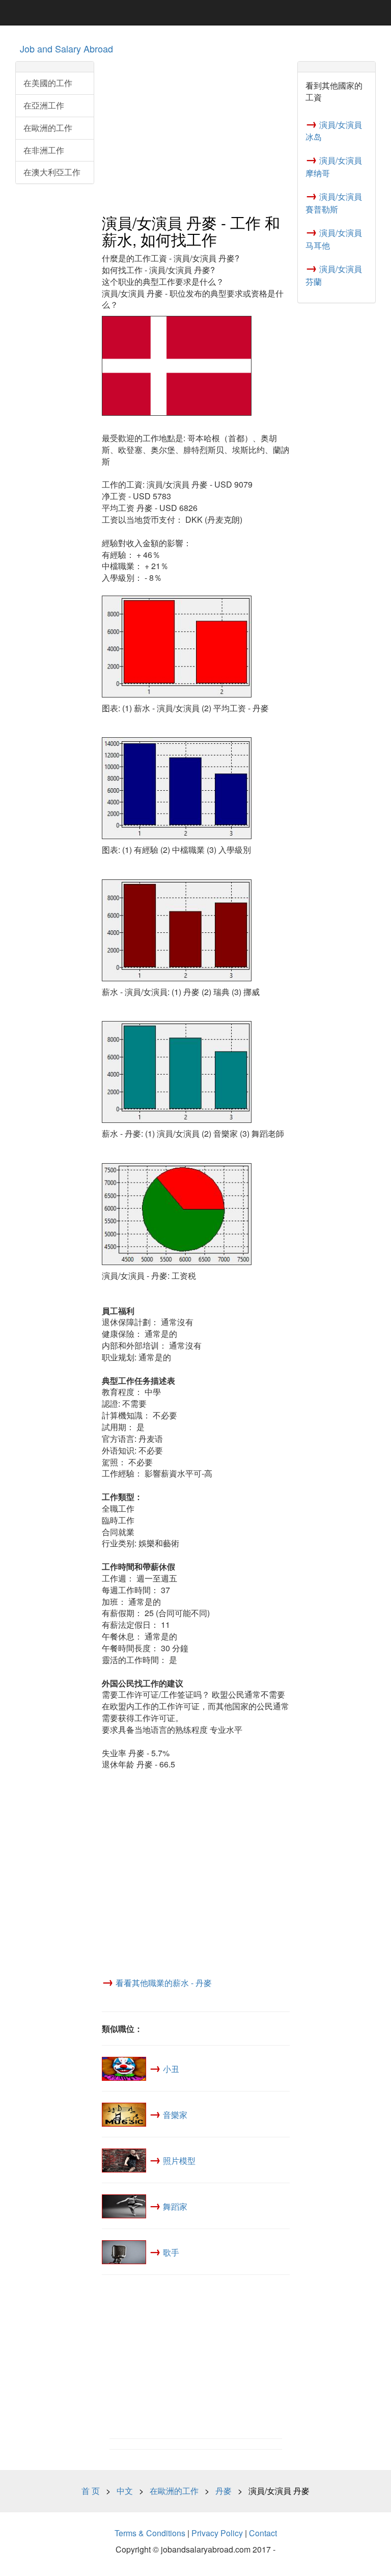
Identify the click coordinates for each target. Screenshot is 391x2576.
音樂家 (175, 2115)
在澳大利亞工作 (52, 172)
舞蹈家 (175, 2206)
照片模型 (179, 2161)
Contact (263, 2533)
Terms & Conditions (150, 2533)
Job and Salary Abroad (66, 48)
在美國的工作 (48, 83)
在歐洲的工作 (48, 128)
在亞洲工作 (44, 105)
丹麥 (224, 2491)
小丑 (171, 2069)
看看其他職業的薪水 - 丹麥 (164, 1983)
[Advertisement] (196, 133)
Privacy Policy (217, 2533)
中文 (125, 2491)
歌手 (171, 2252)
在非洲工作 (44, 150)
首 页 (91, 2491)
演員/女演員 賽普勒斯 (334, 203)
